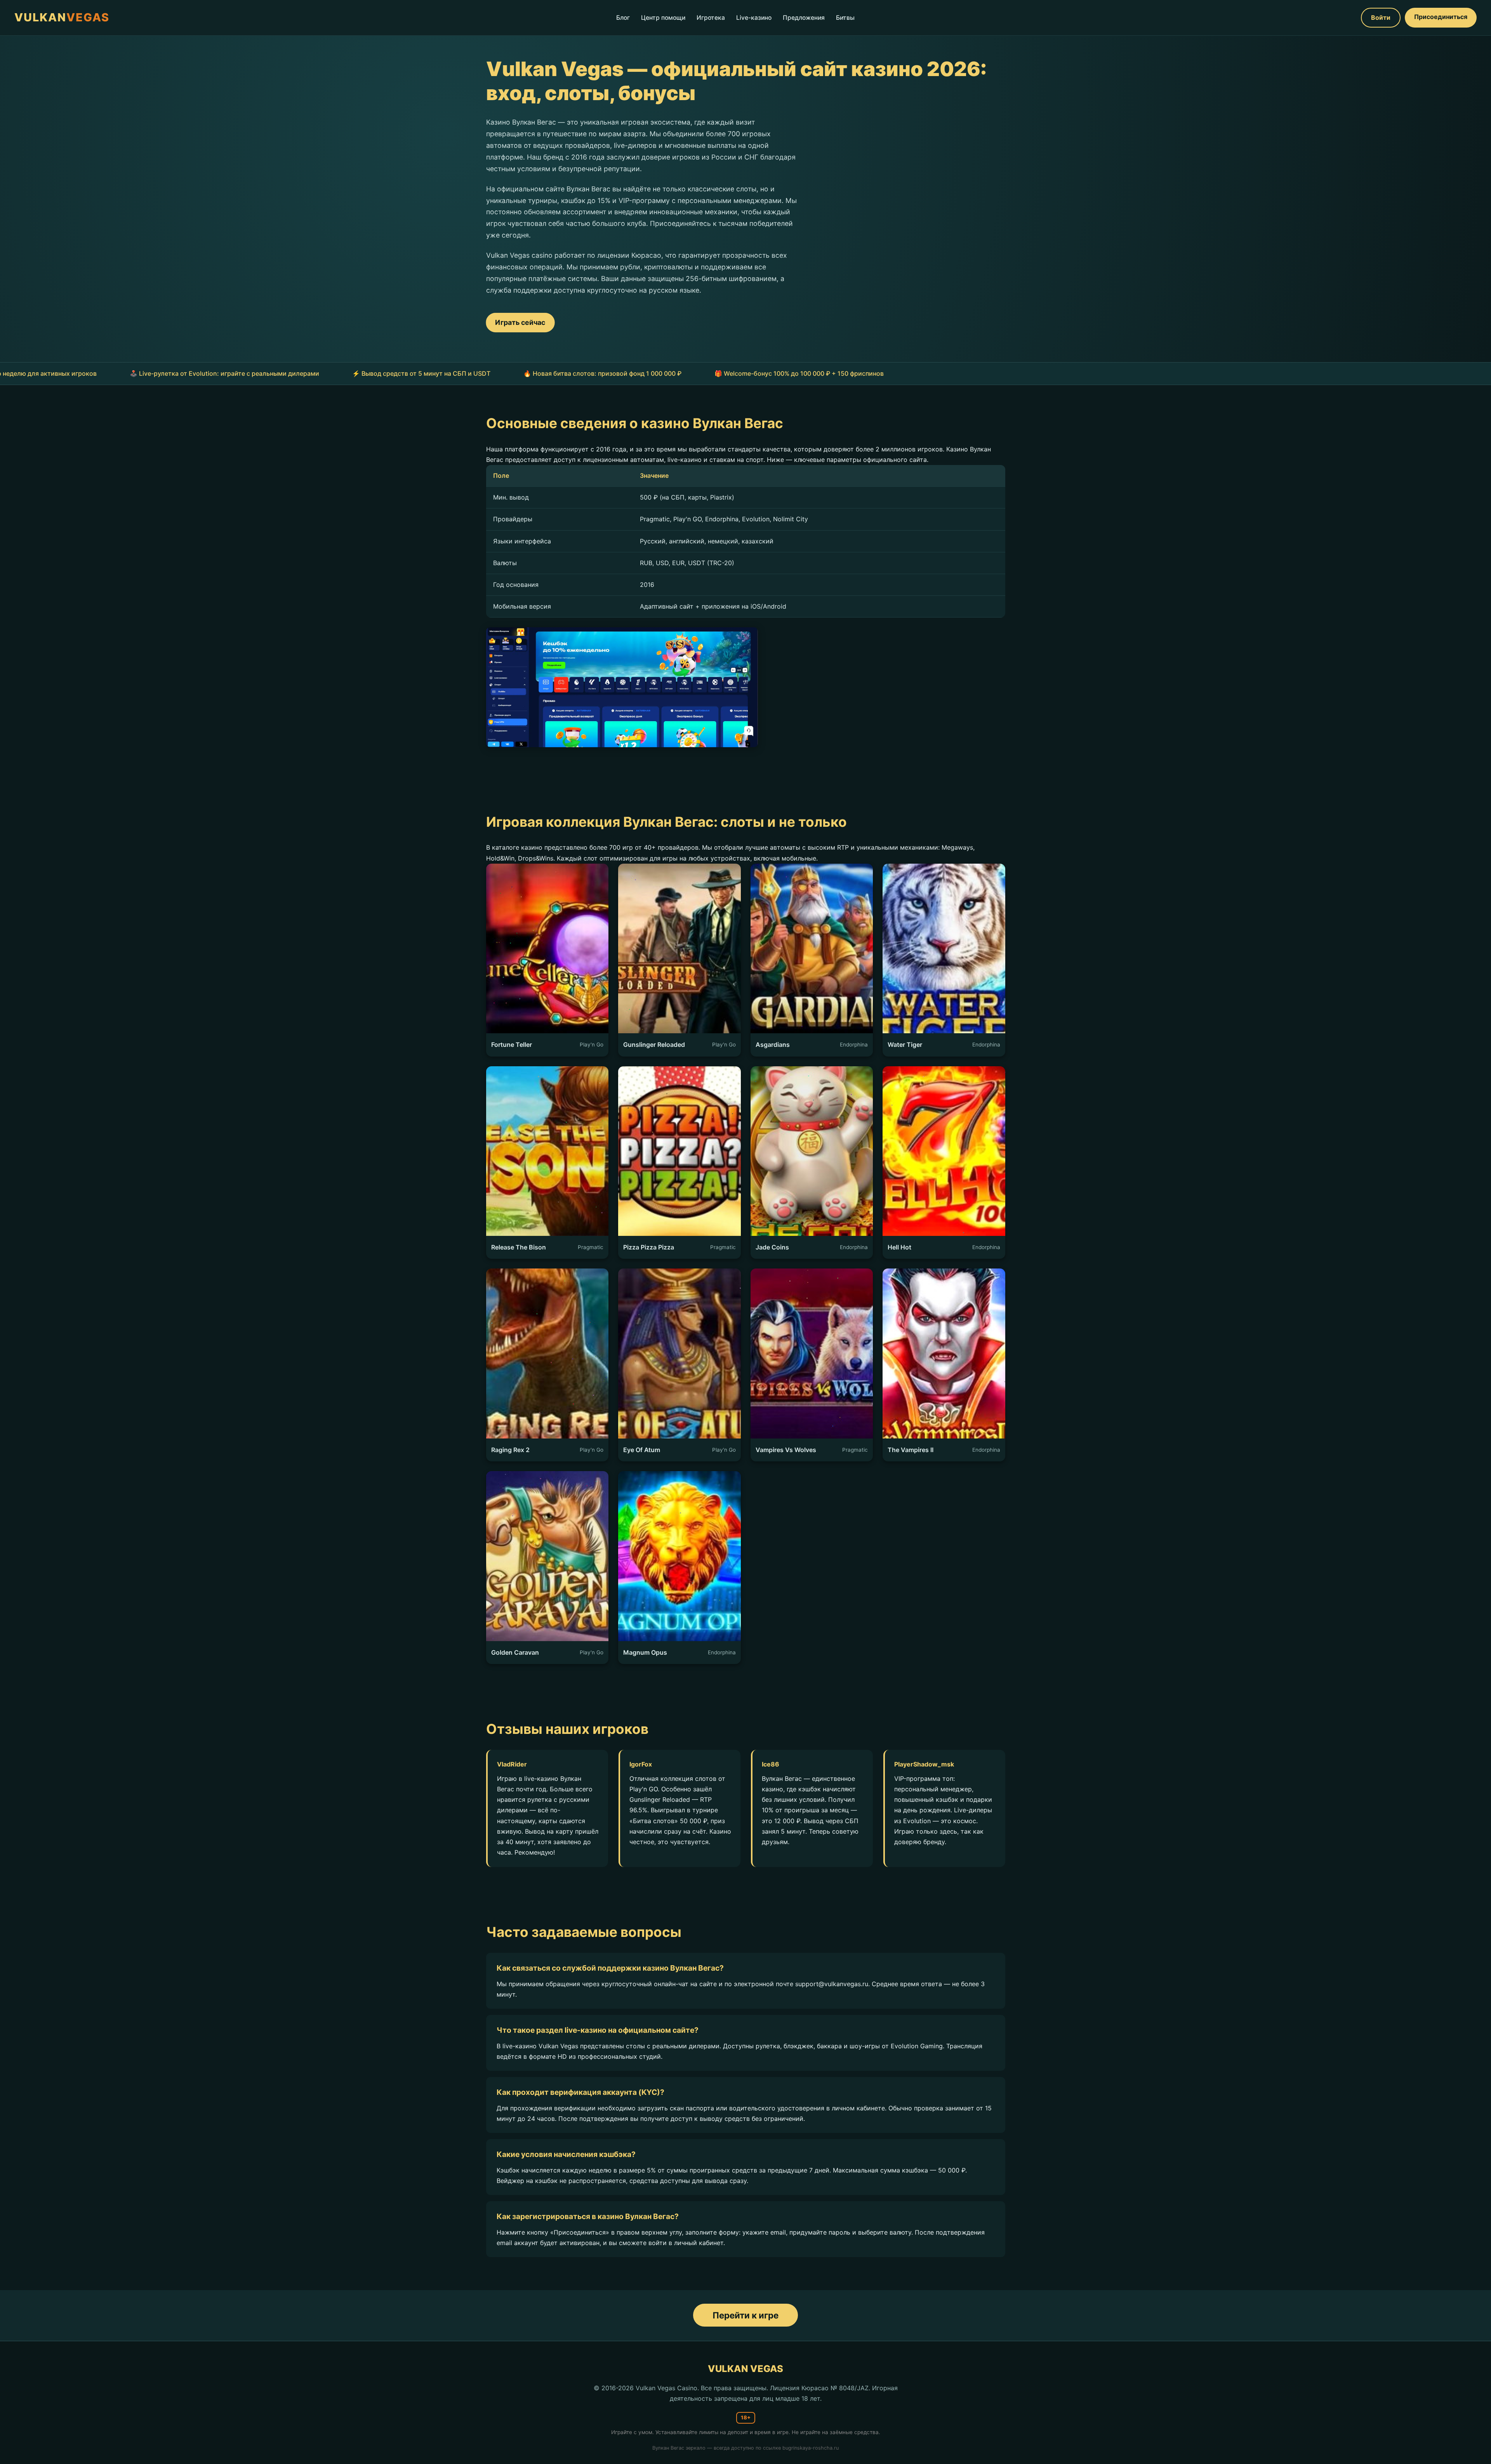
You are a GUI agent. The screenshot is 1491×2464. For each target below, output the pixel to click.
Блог (623, 18)
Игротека (711, 18)
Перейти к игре (745, 2315)
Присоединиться (1441, 17)
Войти (1381, 17)
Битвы (845, 18)
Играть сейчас (520, 322)
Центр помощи (663, 18)
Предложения (804, 18)
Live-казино (754, 18)
